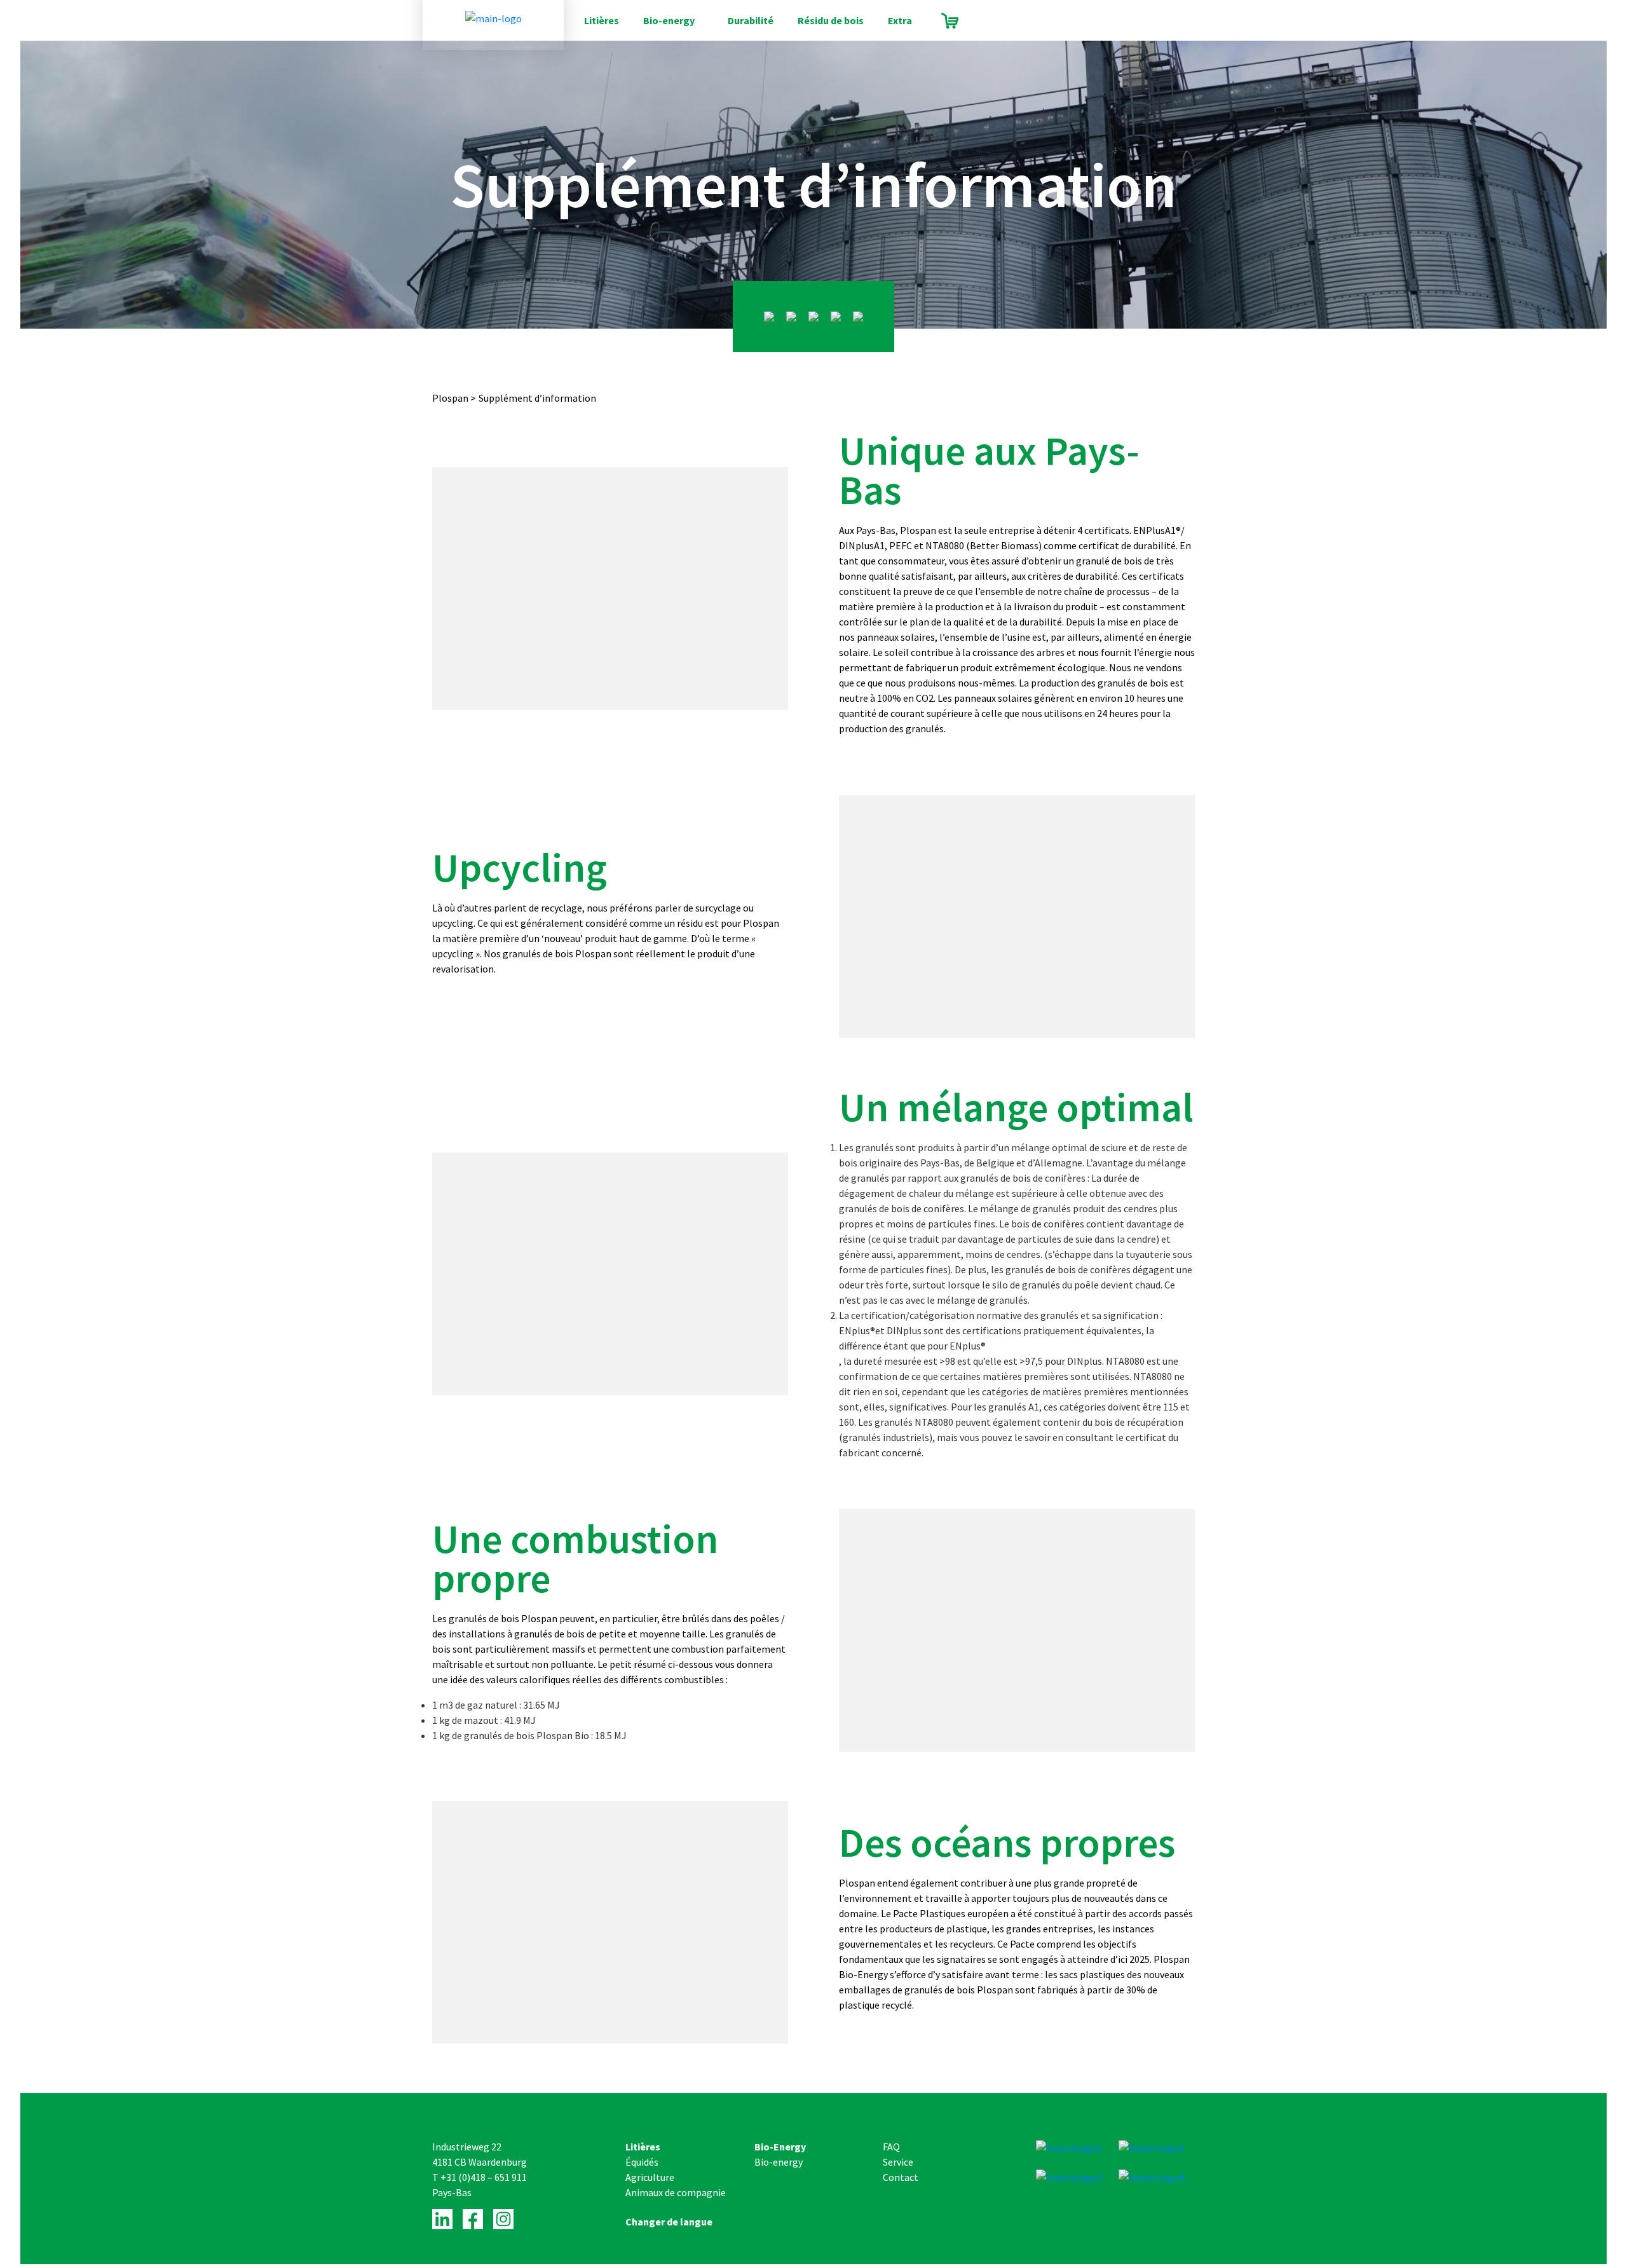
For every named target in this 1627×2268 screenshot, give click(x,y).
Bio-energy (669, 20)
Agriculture (650, 2177)
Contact (901, 2177)
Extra (900, 20)
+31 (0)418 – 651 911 (484, 2177)
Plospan (450, 398)
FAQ (891, 2147)
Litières (602, 20)
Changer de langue (669, 2222)
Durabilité (751, 20)
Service (898, 2162)
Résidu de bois (831, 20)
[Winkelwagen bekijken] (950, 21)
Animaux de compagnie (676, 2192)
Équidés (642, 2162)
